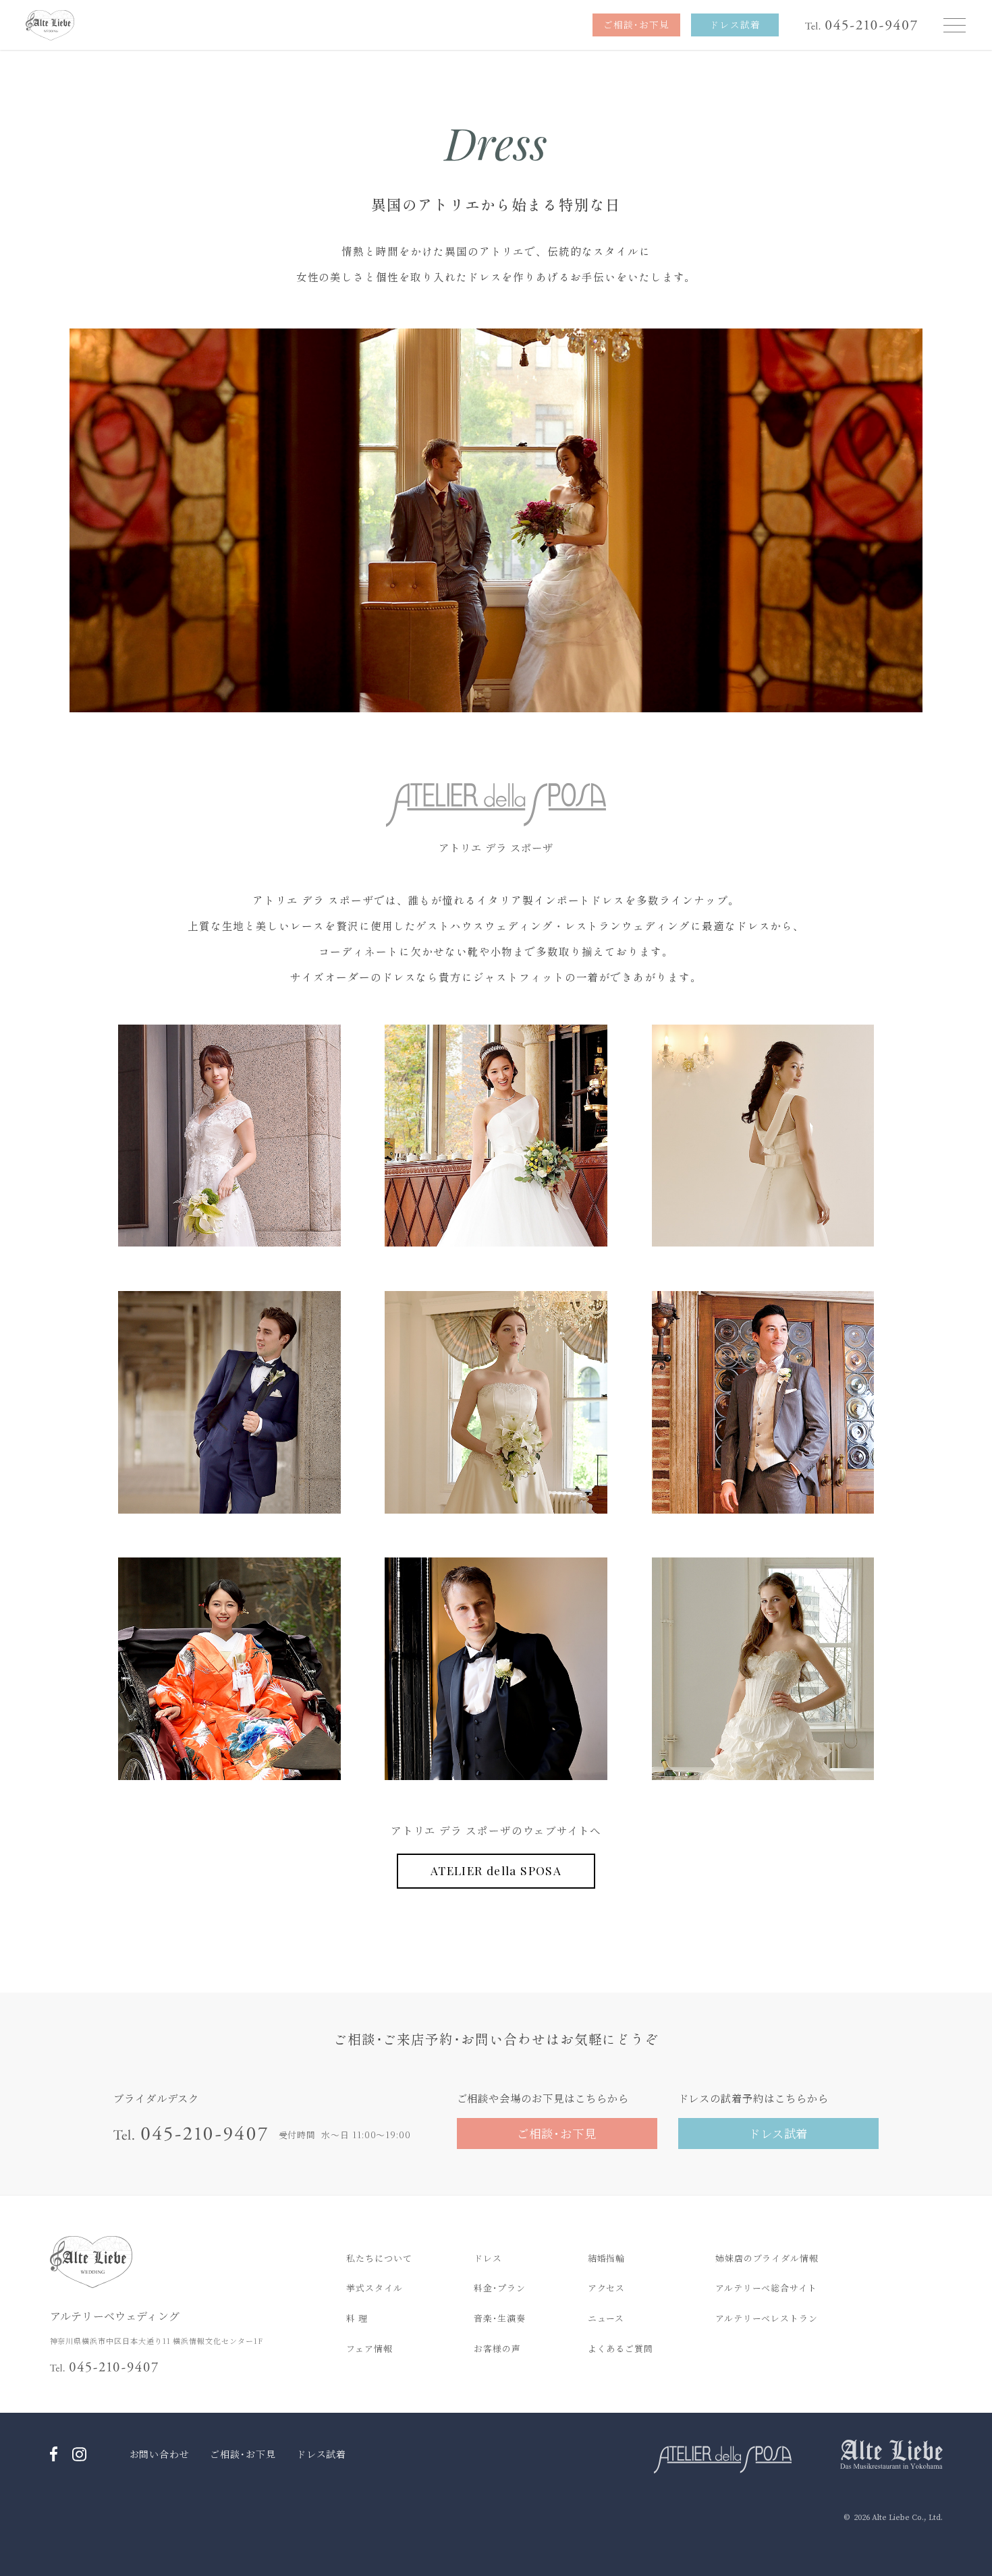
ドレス (488, 2258)
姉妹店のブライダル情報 (767, 2258)
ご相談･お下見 (243, 2454)
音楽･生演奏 (500, 2318)
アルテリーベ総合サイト (766, 2288)
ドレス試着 (322, 2454)
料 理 (357, 2318)
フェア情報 (369, 2348)
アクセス (607, 2288)
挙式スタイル (375, 2288)
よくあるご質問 (621, 2348)
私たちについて (379, 2258)
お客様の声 (497, 2348)
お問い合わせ (160, 2454)
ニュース (606, 2318)
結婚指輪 (607, 2258)
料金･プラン (500, 2288)
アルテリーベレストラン (767, 2318)
